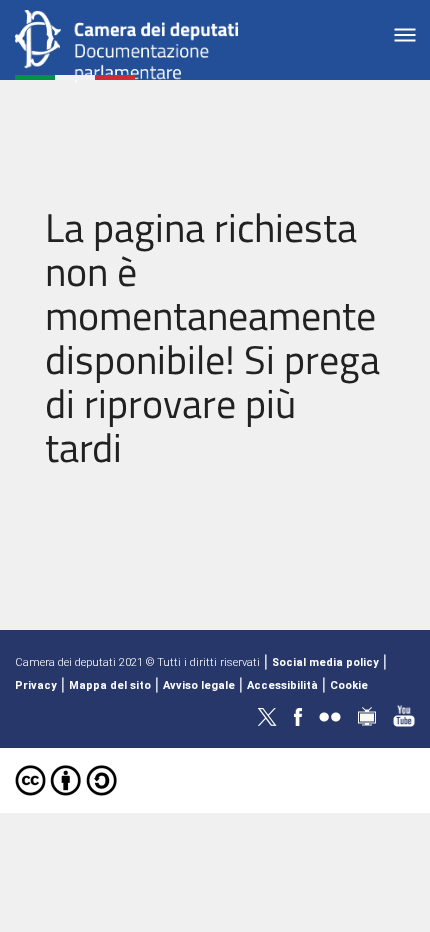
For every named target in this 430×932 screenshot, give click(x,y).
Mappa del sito (110, 685)
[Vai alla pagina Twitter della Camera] (267, 715)
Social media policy (325, 662)
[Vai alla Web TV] (367, 715)
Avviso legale (199, 685)
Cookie (349, 685)
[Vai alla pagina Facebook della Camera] (298, 715)
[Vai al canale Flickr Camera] (330, 715)
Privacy (36, 685)
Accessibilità (282, 685)
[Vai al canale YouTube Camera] (404, 715)
